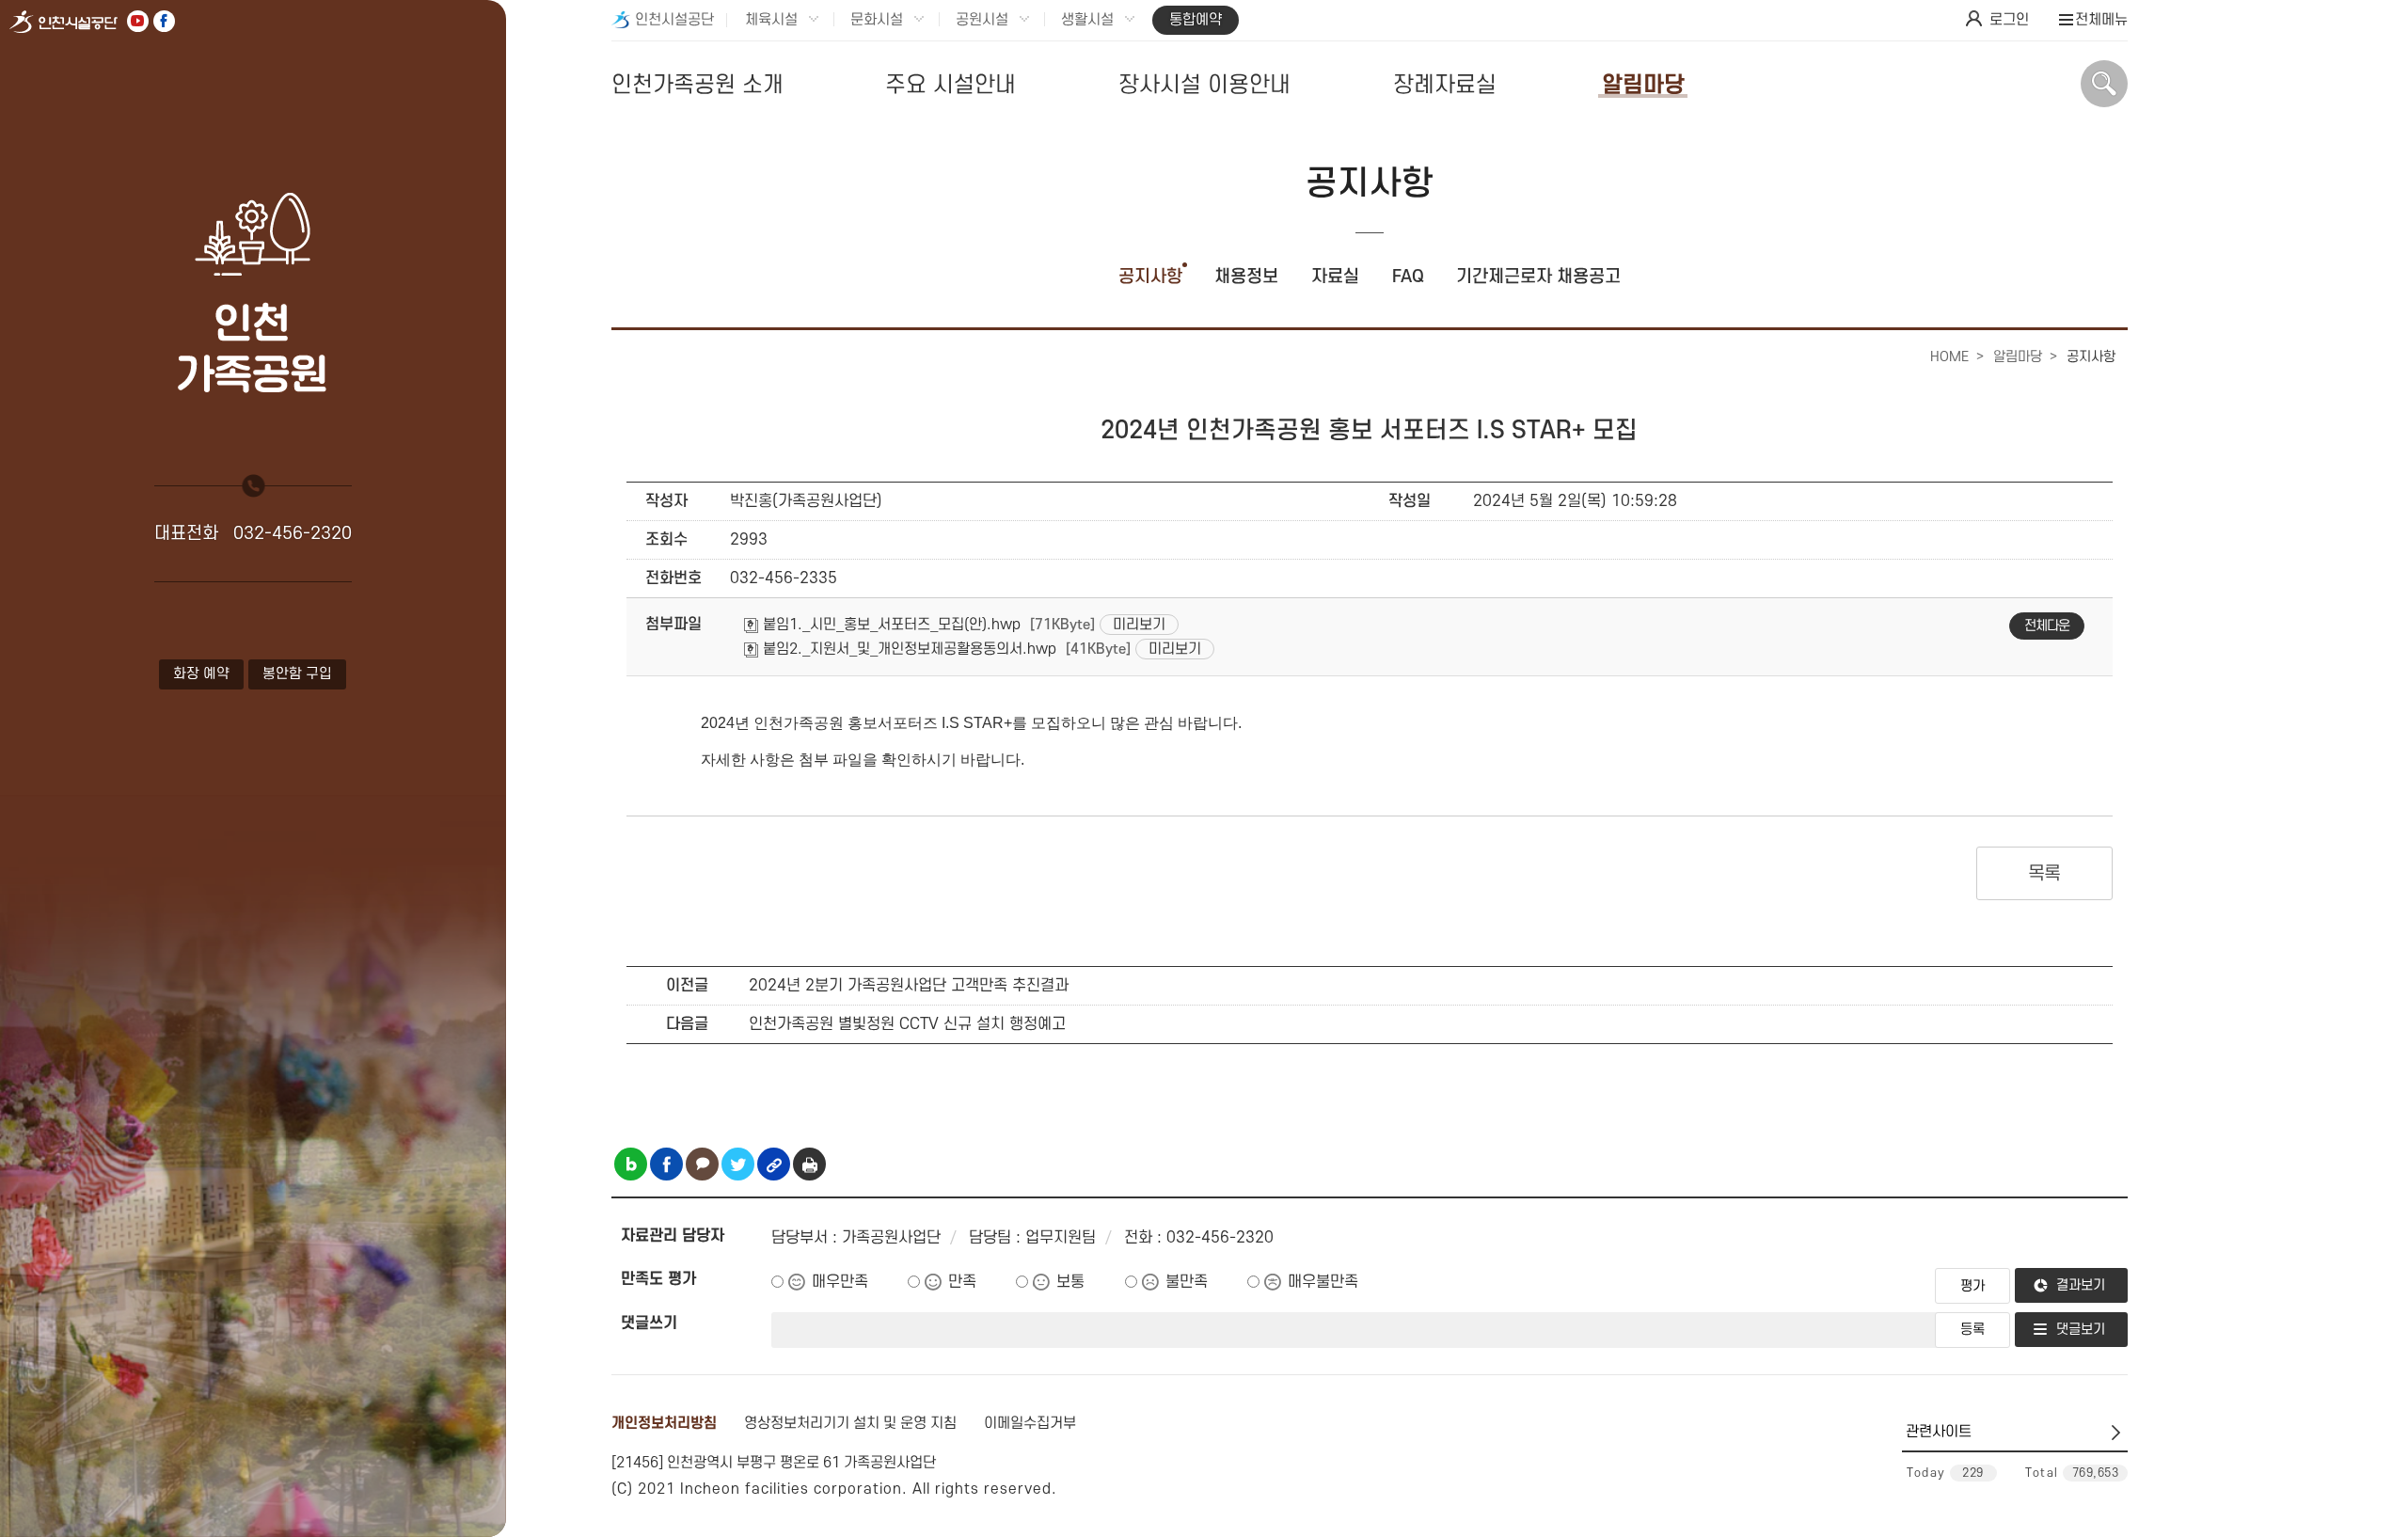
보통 (1070, 1282)
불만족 (1187, 1282)
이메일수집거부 (1030, 1423)
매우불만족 (1323, 1282)
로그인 (2009, 20)
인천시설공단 (674, 20)
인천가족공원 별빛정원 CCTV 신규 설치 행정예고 (907, 1024)
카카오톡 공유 (702, 1164)
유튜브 (138, 21)
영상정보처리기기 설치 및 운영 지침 (850, 1423)
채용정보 (1246, 277)
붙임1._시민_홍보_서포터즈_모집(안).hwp (890, 625)
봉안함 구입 (297, 674)
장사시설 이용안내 (1204, 85)
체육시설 (771, 20)
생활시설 (1087, 20)
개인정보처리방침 (664, 1423)
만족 (962, 1282)
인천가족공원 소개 (697, 85)
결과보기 (2081, 1285)
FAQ (1408, 277)
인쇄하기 (809, 1164)
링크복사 (774, 1164)
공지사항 (1150, 277)
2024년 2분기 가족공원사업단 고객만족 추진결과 (909, 986)
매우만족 (840, 1282)
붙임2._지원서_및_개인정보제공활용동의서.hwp (908, 649)
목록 (2044, 874)
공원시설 (982, 20)
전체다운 (2047, 626)
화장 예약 (201, 674)
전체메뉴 (2101, 20)
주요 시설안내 (951, 85)
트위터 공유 (738, 1164)
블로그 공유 (631, 1164)
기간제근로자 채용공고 (1538, 277)
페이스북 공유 (666, 1164)
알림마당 (1643, 85)
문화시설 (877, 20)
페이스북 (164, 21)
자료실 (1335, 277)
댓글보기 (2081, 1330)
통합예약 (1196, 20)
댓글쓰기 (649, 1323)
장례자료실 (1445, 85)
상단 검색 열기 (2104, 84)
